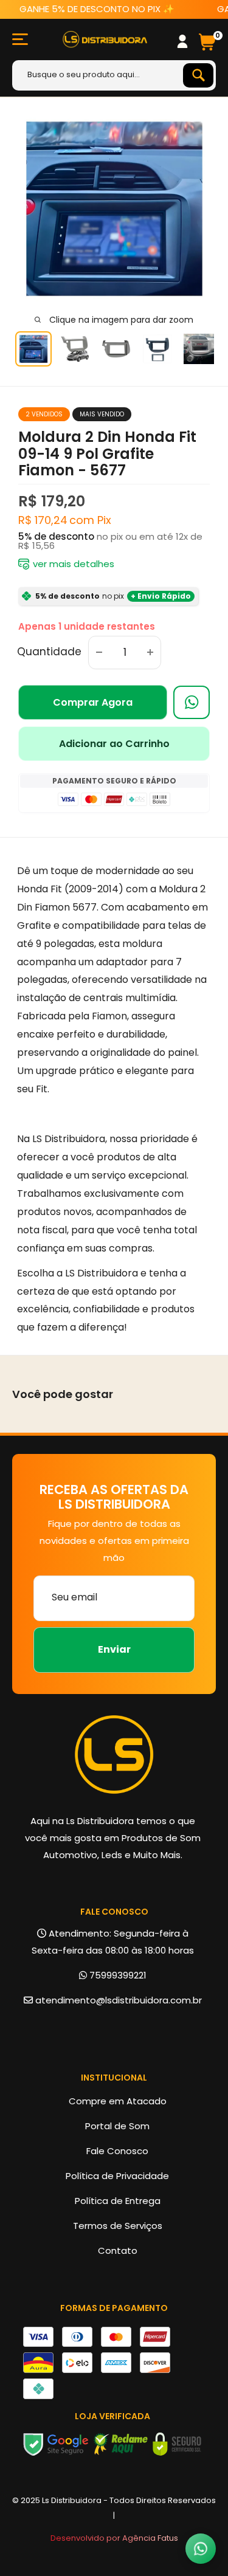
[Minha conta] (182, 41)
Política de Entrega (118, 2201)
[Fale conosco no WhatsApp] (201, 2549)
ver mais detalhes (74, 564)
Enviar (114, 1649)
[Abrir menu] (20, 39)
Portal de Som (117, 2126)
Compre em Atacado (118, 2101)
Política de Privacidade (117, 2176)
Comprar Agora (93, 702)
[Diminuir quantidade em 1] (99, 653)
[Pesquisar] (198, 75)
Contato (118, 2251)
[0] (207, 40)
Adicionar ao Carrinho (114, 744)
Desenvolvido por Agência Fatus (114, 2538)
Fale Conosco (117, 2151)
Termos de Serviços (118, 2226)
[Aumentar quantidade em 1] (150, 653)
